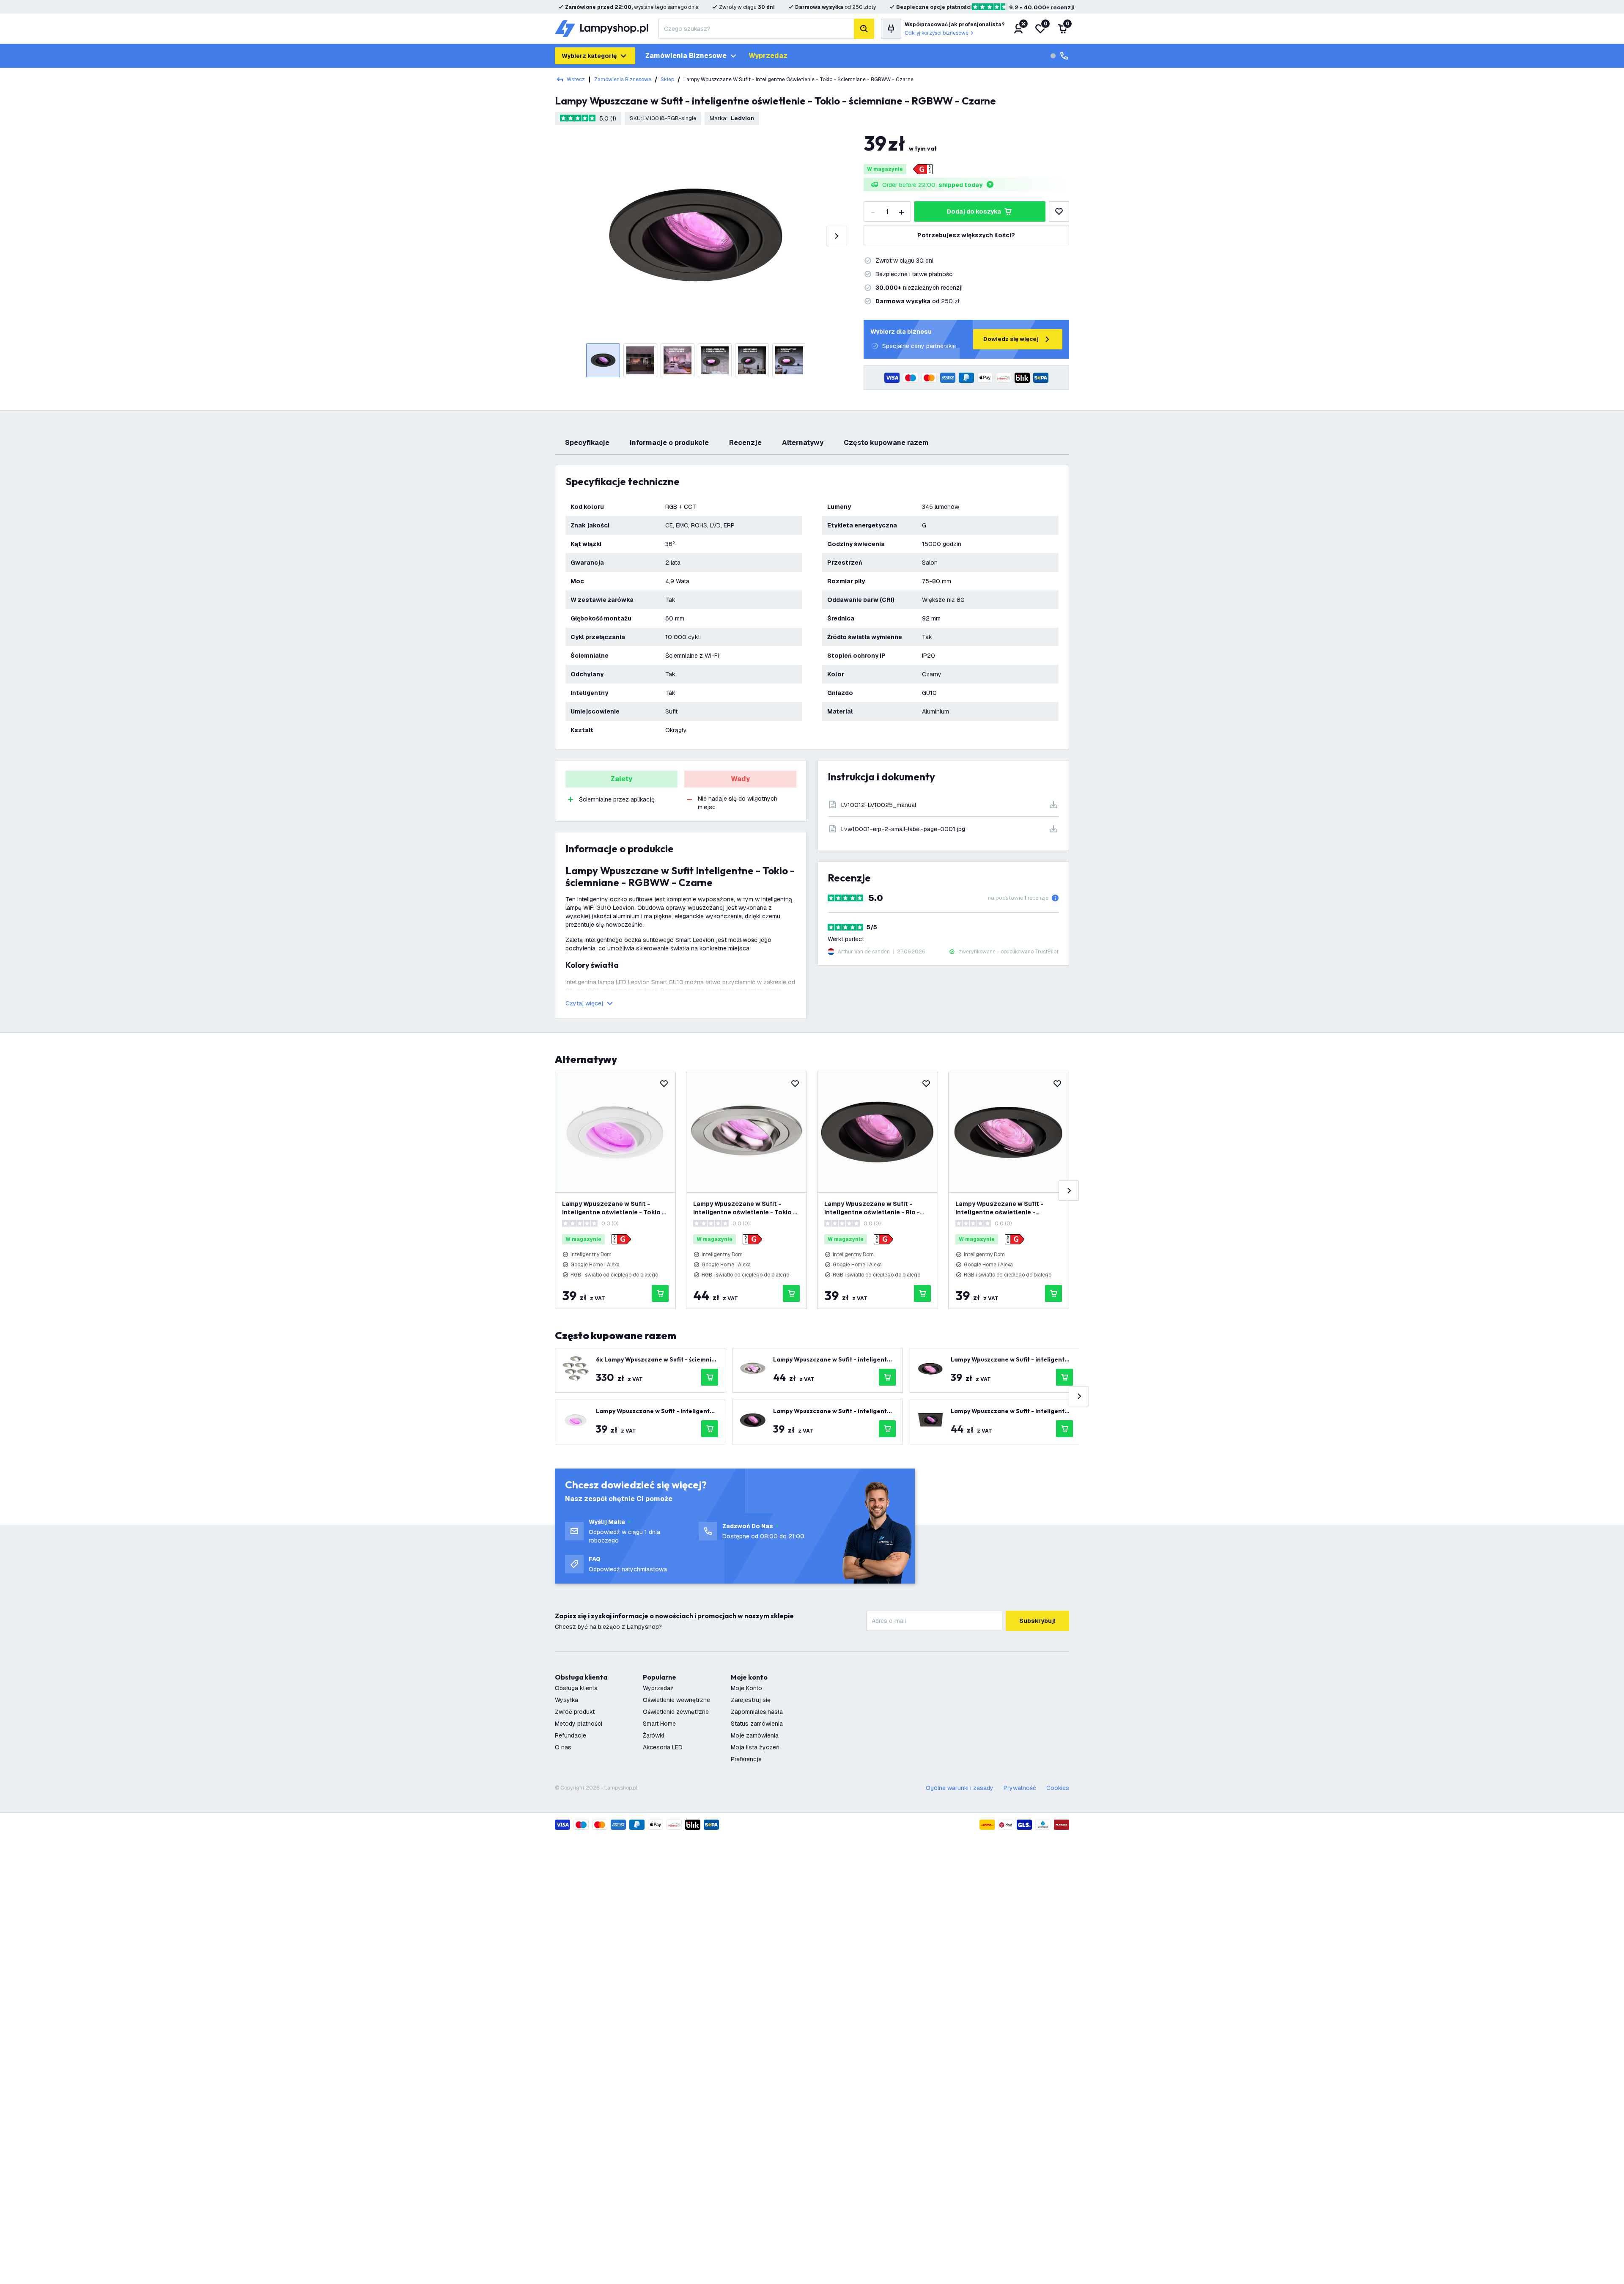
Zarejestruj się (751, 1700)
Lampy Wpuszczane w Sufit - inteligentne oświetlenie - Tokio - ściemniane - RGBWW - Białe (613, 1208)
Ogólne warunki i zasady (960, 1788)
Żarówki (653, 1735)
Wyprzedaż (658, 1688)
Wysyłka (566, 1700)
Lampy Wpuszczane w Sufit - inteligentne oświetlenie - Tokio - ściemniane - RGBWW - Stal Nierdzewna (745, 1208)
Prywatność (1020, 1788)
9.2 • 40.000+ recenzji (1042, 7)
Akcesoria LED (663, 1747)
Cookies (1058, 1788)
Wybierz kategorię (589, 56)
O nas (563, 1747)
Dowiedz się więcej (1011, 339)
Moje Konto (746, 1688)
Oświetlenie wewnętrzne (676, 1700)
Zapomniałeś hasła (757, 1712)
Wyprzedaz (768, 56)
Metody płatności (579, 1724)
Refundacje (571, 1735)
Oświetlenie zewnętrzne (676, 1712)
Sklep (667, 80)
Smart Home (659, 1724)
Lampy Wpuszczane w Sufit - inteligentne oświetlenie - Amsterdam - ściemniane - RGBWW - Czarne (1008, 1208)
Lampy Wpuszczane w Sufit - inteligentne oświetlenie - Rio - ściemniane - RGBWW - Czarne (872, 1208)
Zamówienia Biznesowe (623, 80)
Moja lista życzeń (755, 1747)
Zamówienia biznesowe (686, 56)
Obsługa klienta (576, 1688)
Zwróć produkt (575, 1712)
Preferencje (746, 1759)
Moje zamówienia (755, 1735)
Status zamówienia (757, 1724)
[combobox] (756, 29)
